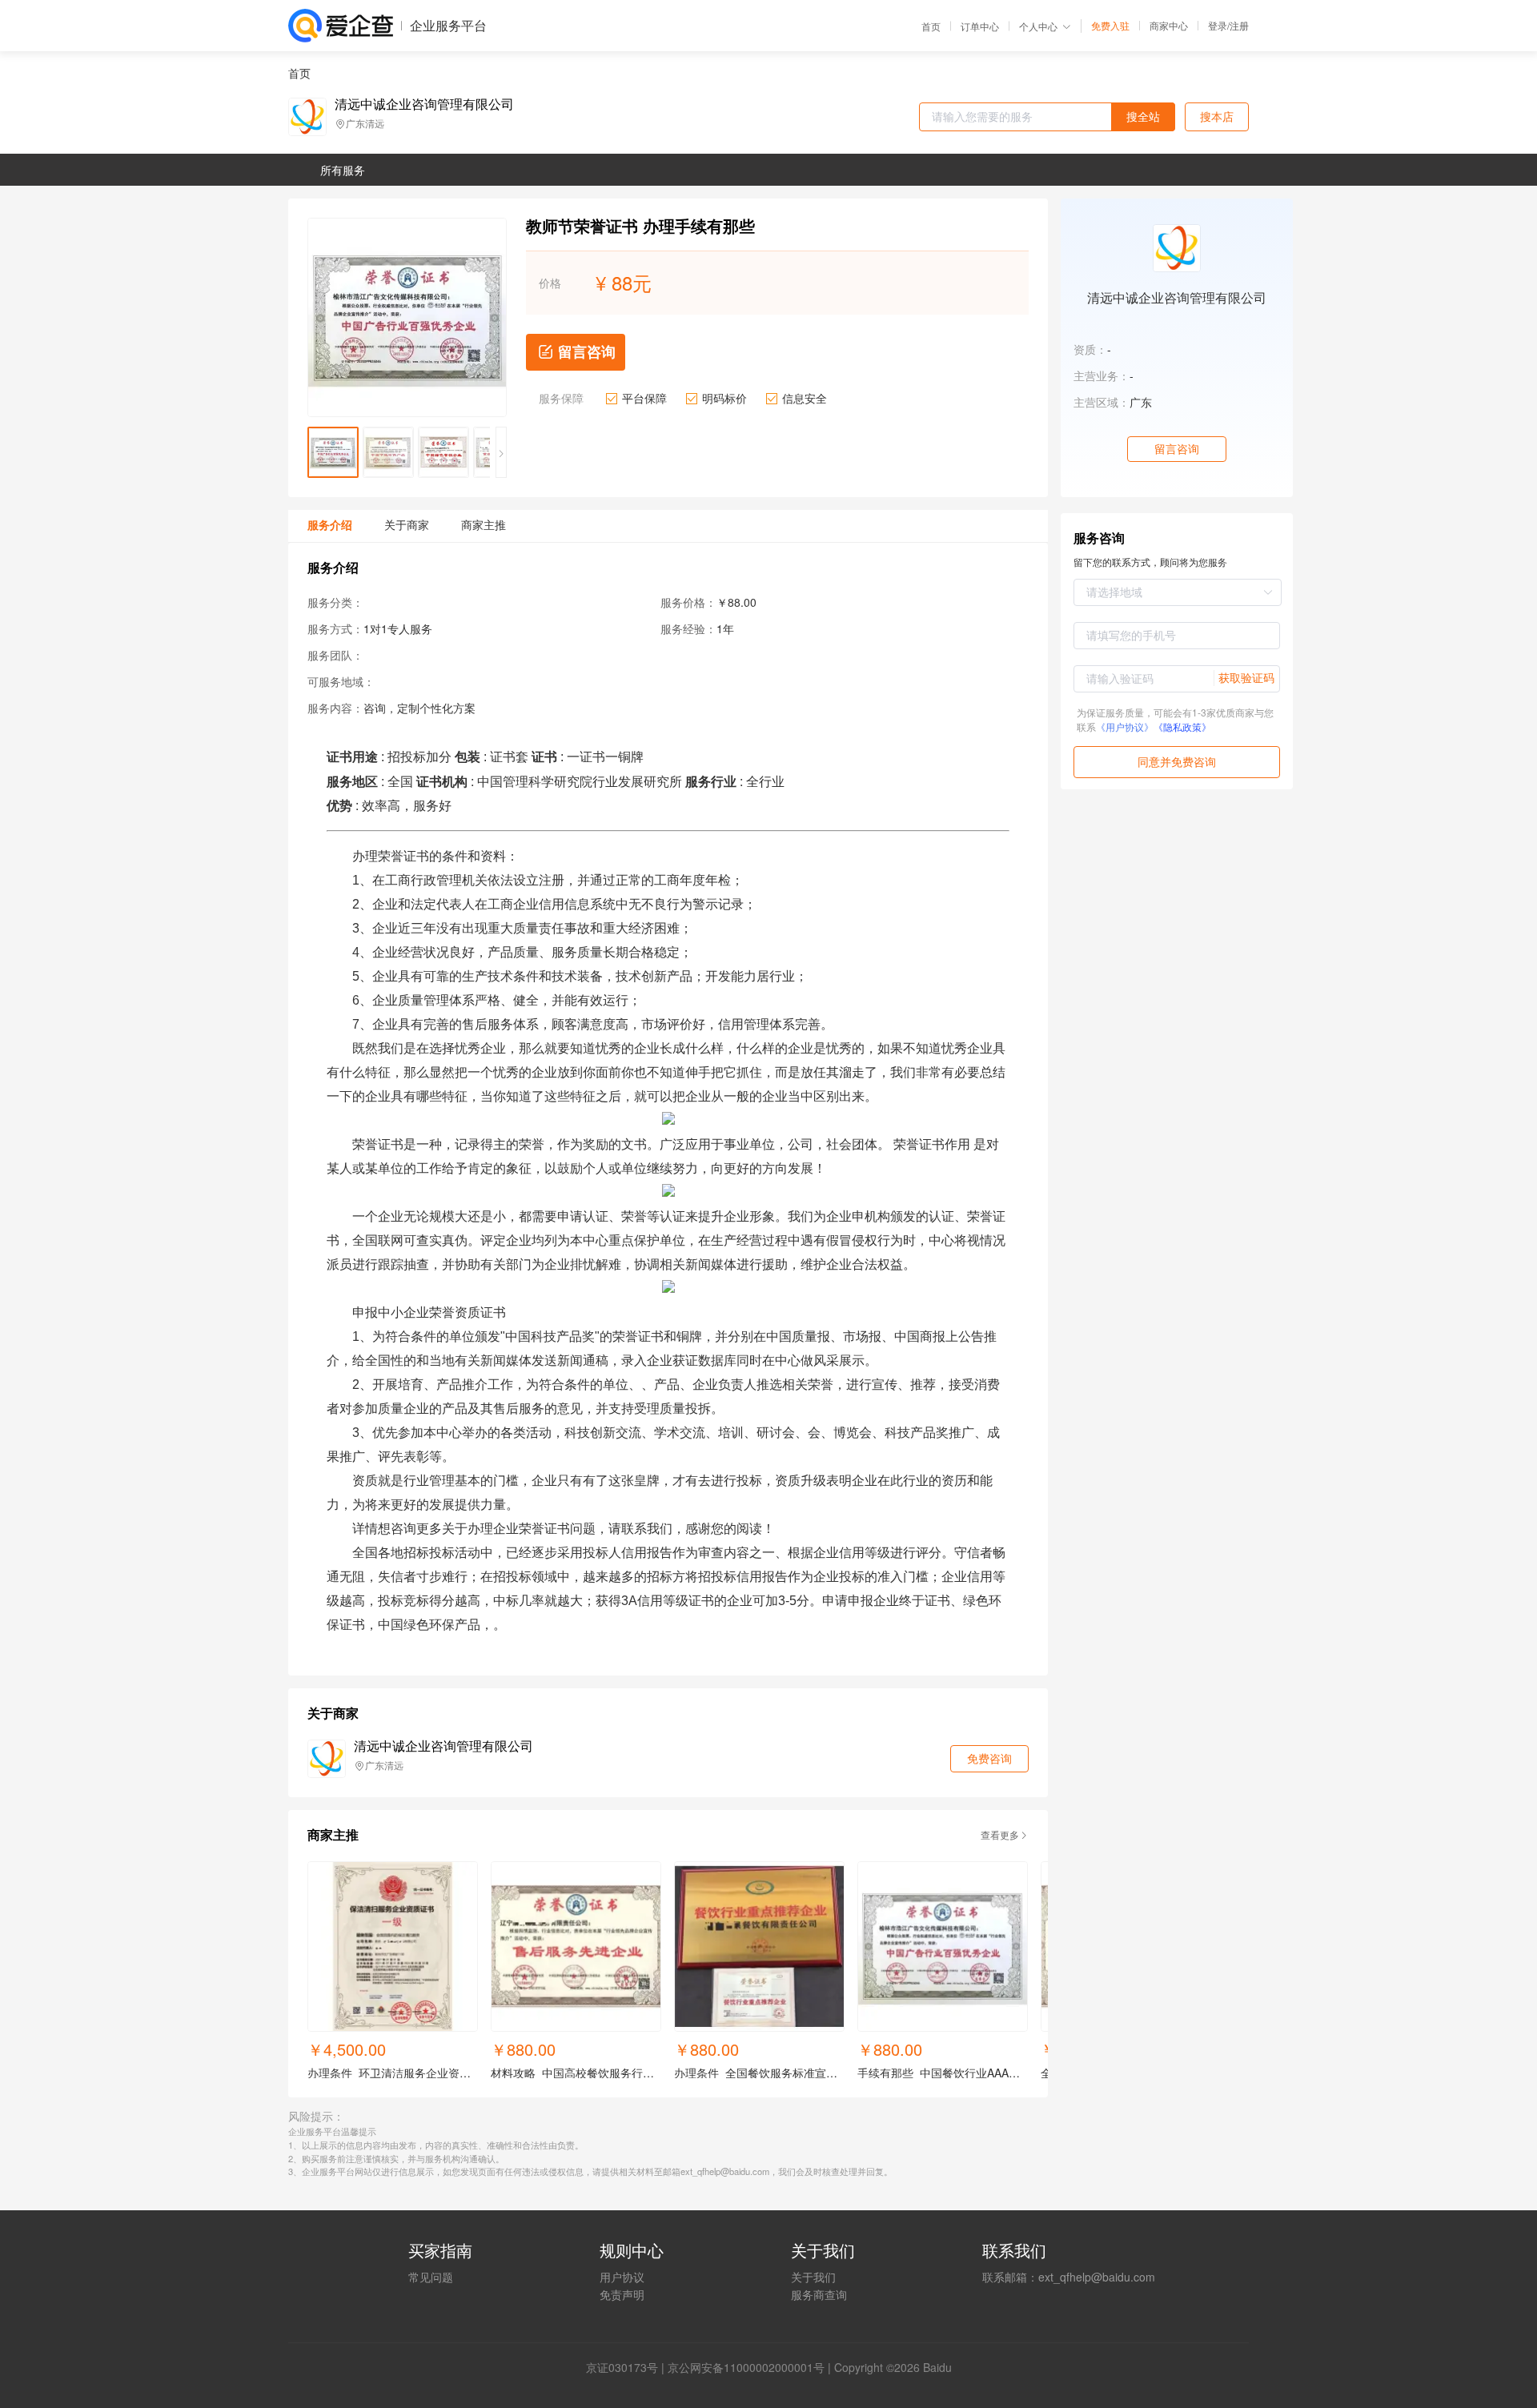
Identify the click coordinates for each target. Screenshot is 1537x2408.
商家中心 (1169, 26)
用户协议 (622, 2277)
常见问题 (431, 2277)
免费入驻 (1110, 26)
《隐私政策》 (1182, 726)
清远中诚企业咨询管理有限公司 (424, 104)
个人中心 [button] (1038, 26)
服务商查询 (819, 2294)
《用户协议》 (1125, 726)
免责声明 (622, 2294)
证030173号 (628, 2367)
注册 (1239, 25)
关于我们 (813, 2277)
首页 (931, 26)
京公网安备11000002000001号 (746, 2367)
